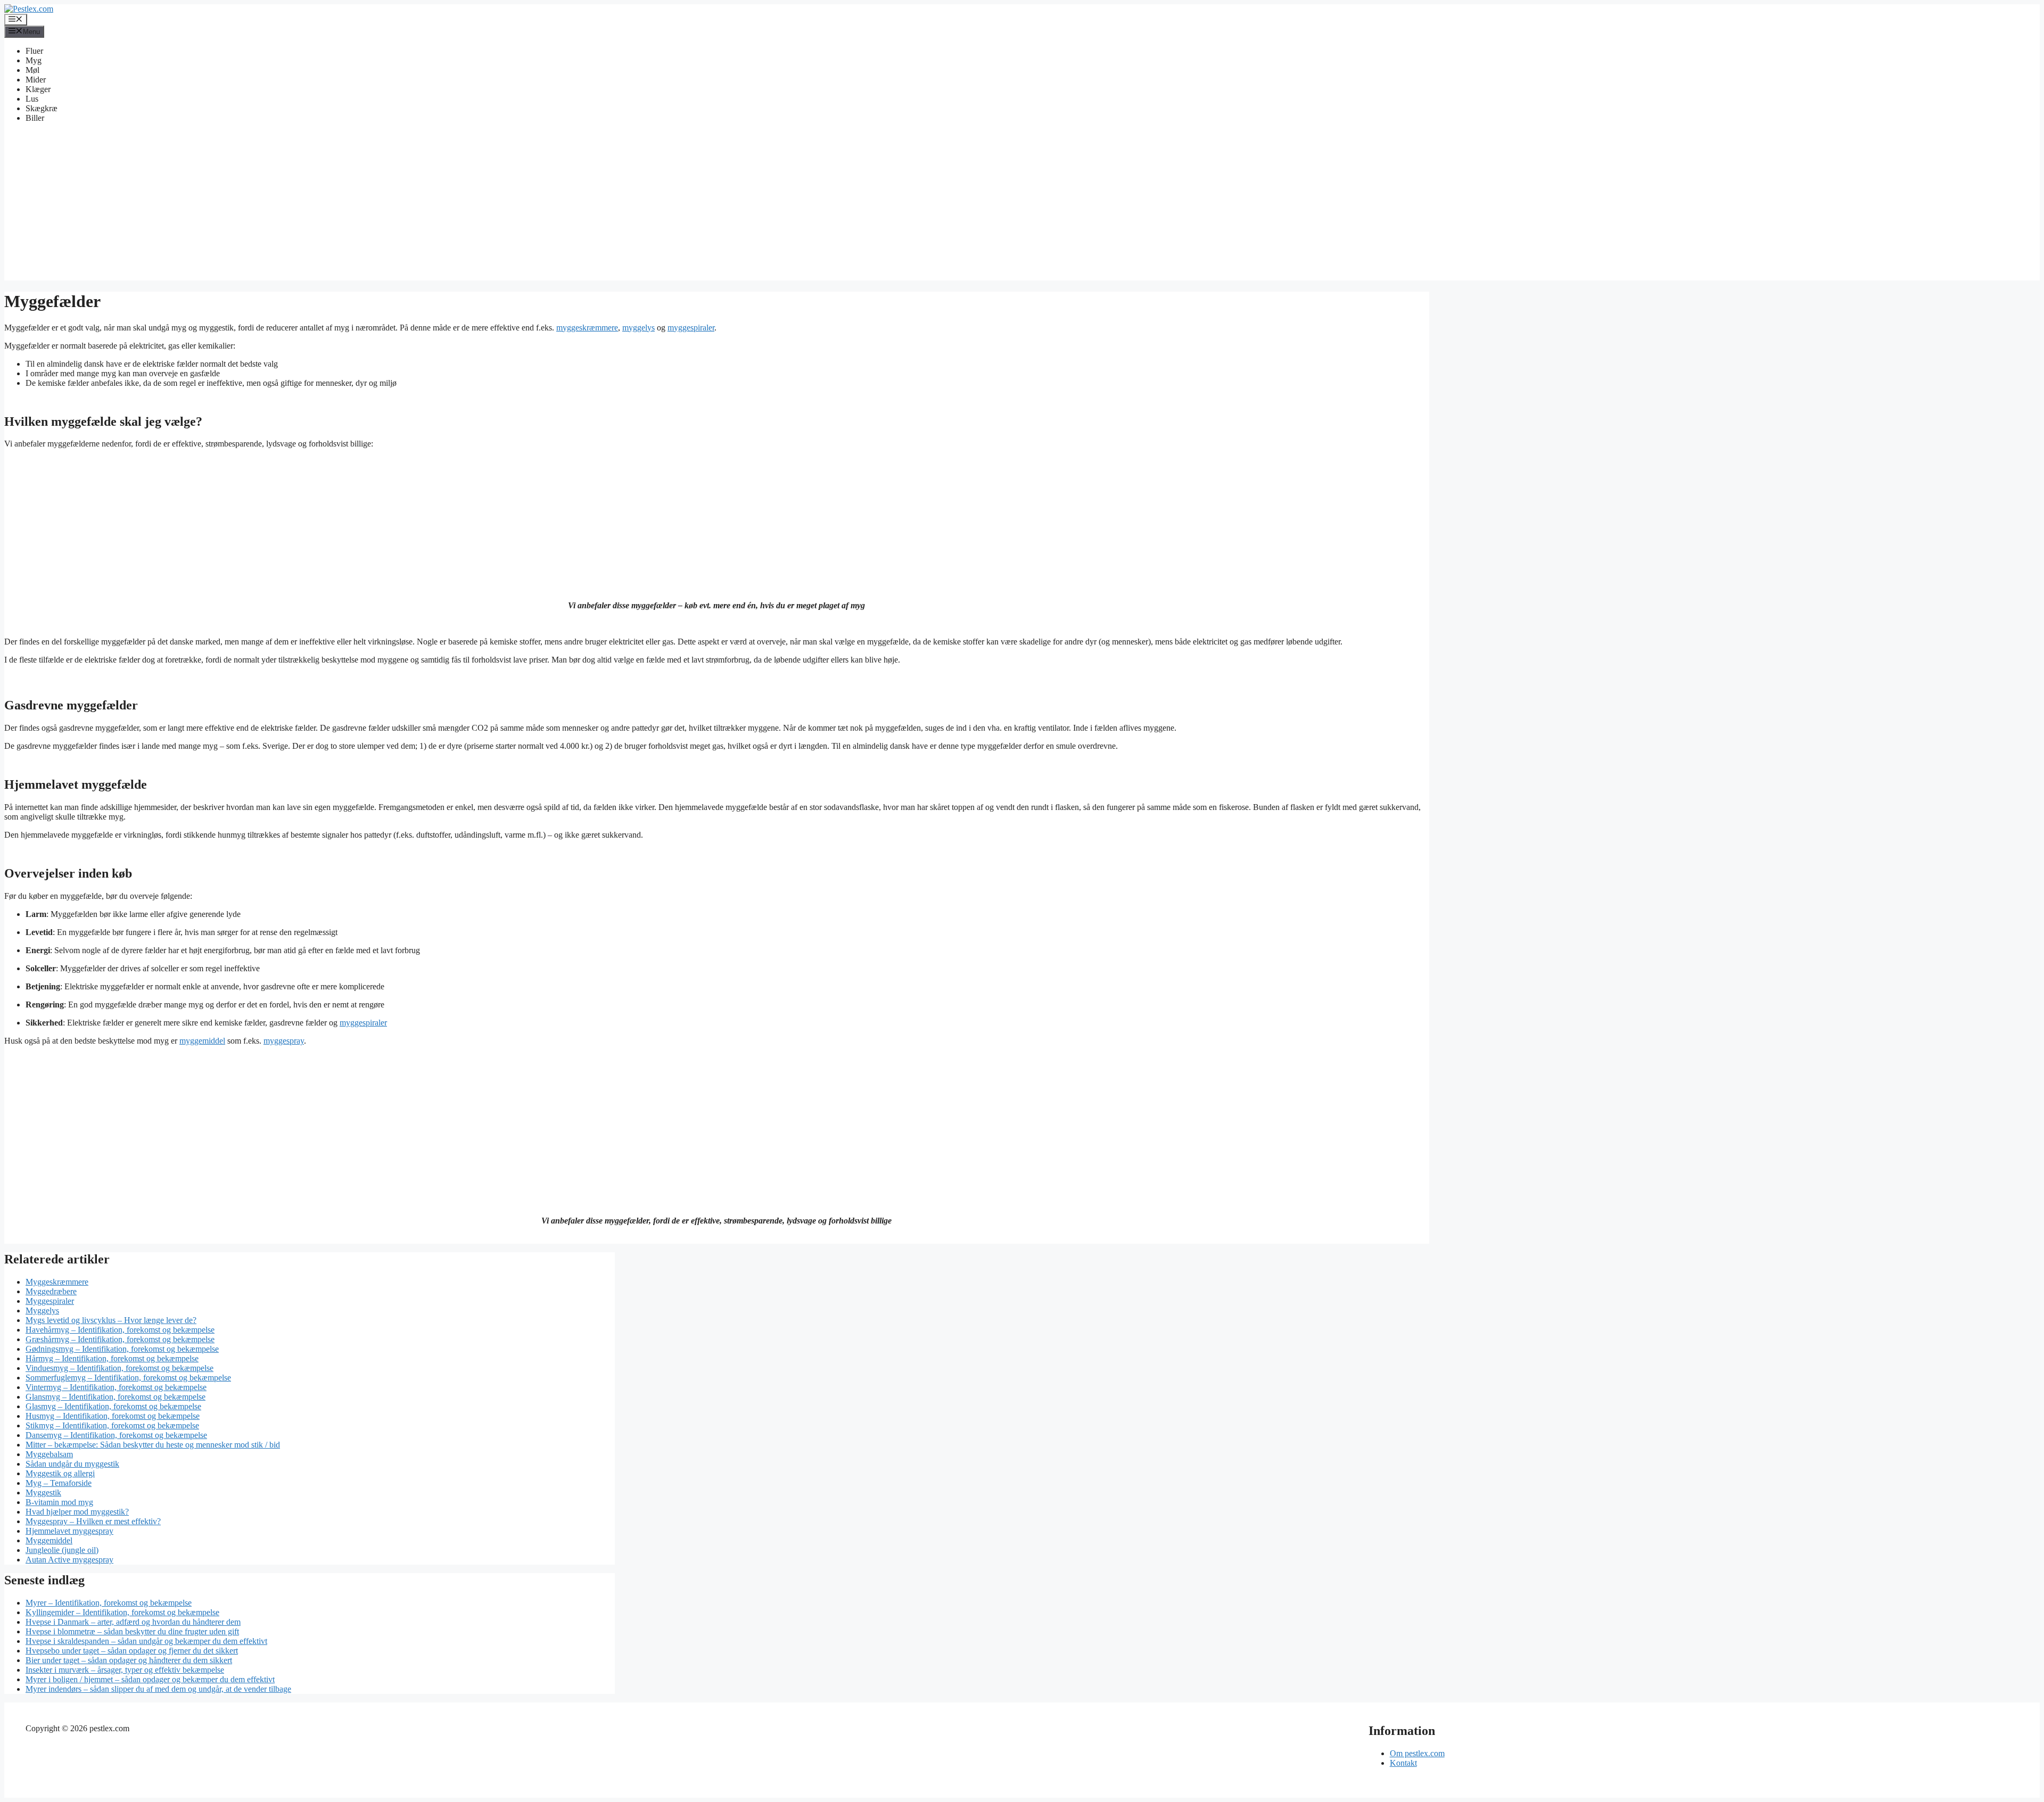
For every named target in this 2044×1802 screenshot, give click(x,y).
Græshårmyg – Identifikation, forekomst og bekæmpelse (120, 1339)
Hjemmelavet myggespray (69, 1531)
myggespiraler (691, 328)
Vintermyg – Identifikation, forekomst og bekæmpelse (116, 1387)
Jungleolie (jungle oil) (62, 1550)
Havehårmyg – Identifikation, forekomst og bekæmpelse (120, 1330)
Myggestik (43, 1493)
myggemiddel (202, 1041)
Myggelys (42, 1311)
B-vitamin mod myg (59, 1502)
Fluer (34, 51)
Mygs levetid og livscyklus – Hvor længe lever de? (111, 1320)
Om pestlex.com (1417, 1753)
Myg (34, 60)
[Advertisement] (1022, 206)
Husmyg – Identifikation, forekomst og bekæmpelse (113, 1416)
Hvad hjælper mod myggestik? (77, 1512)
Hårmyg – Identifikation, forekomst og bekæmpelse (112, 1358)
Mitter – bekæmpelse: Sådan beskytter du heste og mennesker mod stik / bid (153, 1445)
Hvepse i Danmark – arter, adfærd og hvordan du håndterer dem (133, 1622)
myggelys (638, 328)
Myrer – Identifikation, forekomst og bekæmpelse (109, 1603)
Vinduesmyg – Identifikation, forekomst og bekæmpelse (119, 1368)
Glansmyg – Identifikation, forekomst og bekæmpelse (116, 1397)
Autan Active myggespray (69, 1560)
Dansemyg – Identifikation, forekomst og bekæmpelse (116, 1435)
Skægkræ (42, 108)
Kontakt (1403, 1763)
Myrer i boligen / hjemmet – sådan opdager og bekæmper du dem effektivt (150, 1679)
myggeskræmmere (587, 328)
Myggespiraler (50, 1301)
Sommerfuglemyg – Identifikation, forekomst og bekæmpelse (128, 1378)
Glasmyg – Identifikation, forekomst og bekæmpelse (113, 1406)
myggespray (284, 1041)
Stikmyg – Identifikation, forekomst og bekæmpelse (112, 1425)
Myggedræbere (51, 1291)
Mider (36, 80)
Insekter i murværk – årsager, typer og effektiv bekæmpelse (125, 1670)
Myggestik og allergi (60, 1473)
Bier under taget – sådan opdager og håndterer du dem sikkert (129, 1660)
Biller (35, 118)
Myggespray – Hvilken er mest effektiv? (93, 1521)
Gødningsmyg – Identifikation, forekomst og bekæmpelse (122, 1349)
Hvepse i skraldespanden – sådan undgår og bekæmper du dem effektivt (146, 1641)
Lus (32, 99)
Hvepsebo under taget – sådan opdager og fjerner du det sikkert (132, 1651)
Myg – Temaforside (59, 1483)
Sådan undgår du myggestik (72, 1464)
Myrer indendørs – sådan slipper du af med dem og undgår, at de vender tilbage (158, 1689)
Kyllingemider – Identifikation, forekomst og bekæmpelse (122, 1612)
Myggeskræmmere (57, 1282)
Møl (32, 70)
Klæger (38, 89)
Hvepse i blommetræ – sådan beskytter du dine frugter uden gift (132, 1631)
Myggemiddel (49, 1540)
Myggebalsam (49, 1454)
